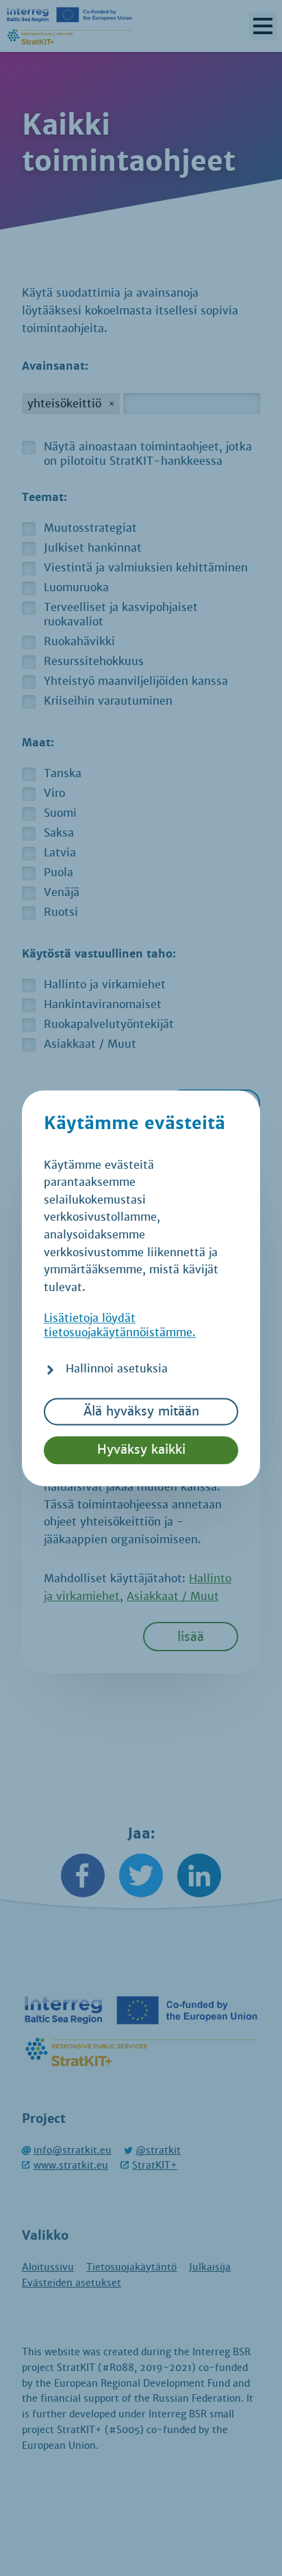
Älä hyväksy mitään (141, 1411)
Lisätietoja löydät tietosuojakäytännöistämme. (120, 1325)
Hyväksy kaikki (141, 1450)
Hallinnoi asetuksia (117, 1369)
